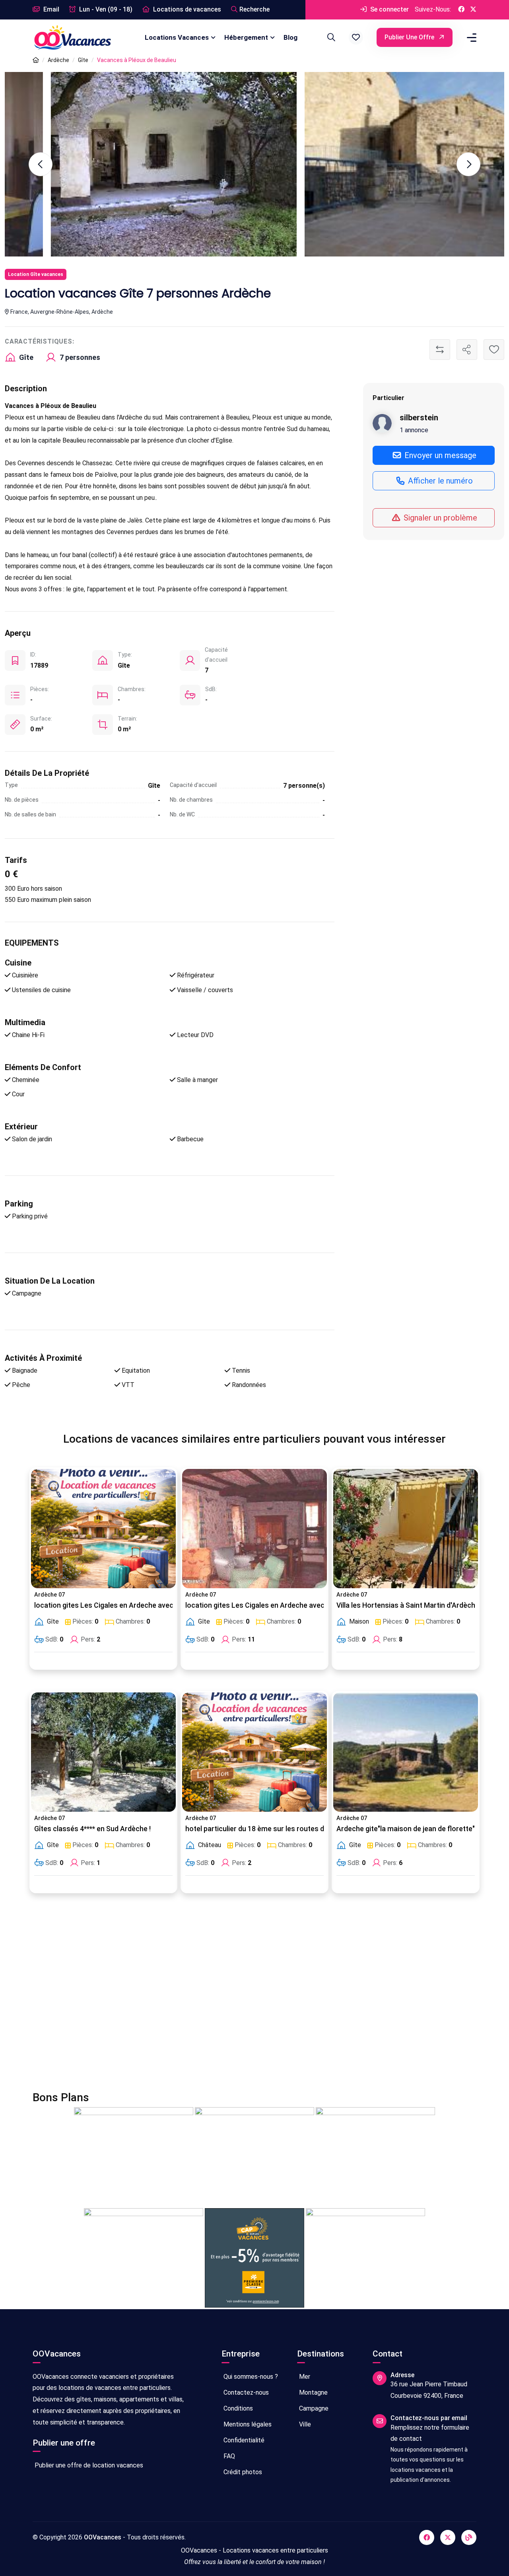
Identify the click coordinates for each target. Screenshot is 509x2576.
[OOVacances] (72, 37)
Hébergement (246, 37)
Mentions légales (247, 2424)
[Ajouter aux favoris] (494, 350)
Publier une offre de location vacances (88, 2465)
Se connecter (389, 9)
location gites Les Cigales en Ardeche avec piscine (116, 1605)
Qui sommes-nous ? (250, 2377)
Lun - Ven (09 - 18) (105, 9)
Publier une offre (410, 37)
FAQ (228, 2456)
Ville (304, 2424)
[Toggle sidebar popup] (470, 38)
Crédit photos (242, 2472)
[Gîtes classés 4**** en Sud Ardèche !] (103, 1752)
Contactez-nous (245, 2392)
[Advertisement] (254, 1997)
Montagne (313, 2392)
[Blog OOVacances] (469, 2537)
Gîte (83, 60)
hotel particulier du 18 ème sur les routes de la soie (268, 1829)
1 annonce (414, 430)
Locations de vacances (186, 9)
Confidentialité (243, 2440)
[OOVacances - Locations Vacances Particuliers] (36, 60)
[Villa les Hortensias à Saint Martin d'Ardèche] (406, 1529)
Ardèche (58, 60)
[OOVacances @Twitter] (473, 10)
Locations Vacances (177, 37)
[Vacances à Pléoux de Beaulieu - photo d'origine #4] (128, 164)
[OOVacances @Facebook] (461, 10)
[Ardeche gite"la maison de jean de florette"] (406, 1752)
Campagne (313, 2408)
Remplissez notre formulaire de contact (430, 2433)
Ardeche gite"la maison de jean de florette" (406, 1829)
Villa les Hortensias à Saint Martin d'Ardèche (408, 1605)
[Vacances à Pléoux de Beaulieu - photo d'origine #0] (381, 164)
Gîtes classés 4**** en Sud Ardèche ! (92, 1829)
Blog (290, 37)
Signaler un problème (439, 518)
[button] (356, 37)
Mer (304, 2377)
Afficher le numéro (439, 481)
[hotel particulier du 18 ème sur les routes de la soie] (254, 1752)
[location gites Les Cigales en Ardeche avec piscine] (103, 1529)
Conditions (237, 2408)
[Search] (330, 37)
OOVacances (103, 2537)
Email (51, 9)
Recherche (254, 9)
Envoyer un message (439, 455)
